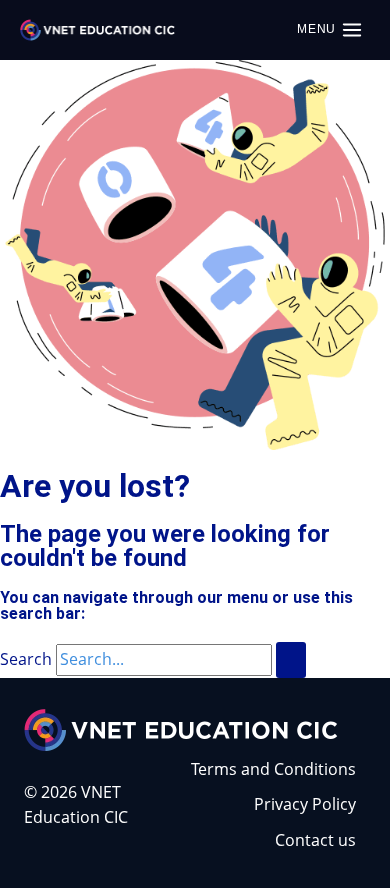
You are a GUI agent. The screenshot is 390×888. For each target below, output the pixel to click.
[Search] (291, 660)
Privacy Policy (305, 804)
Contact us (315, 840)
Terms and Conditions (273, 769)
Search (26, 659)
